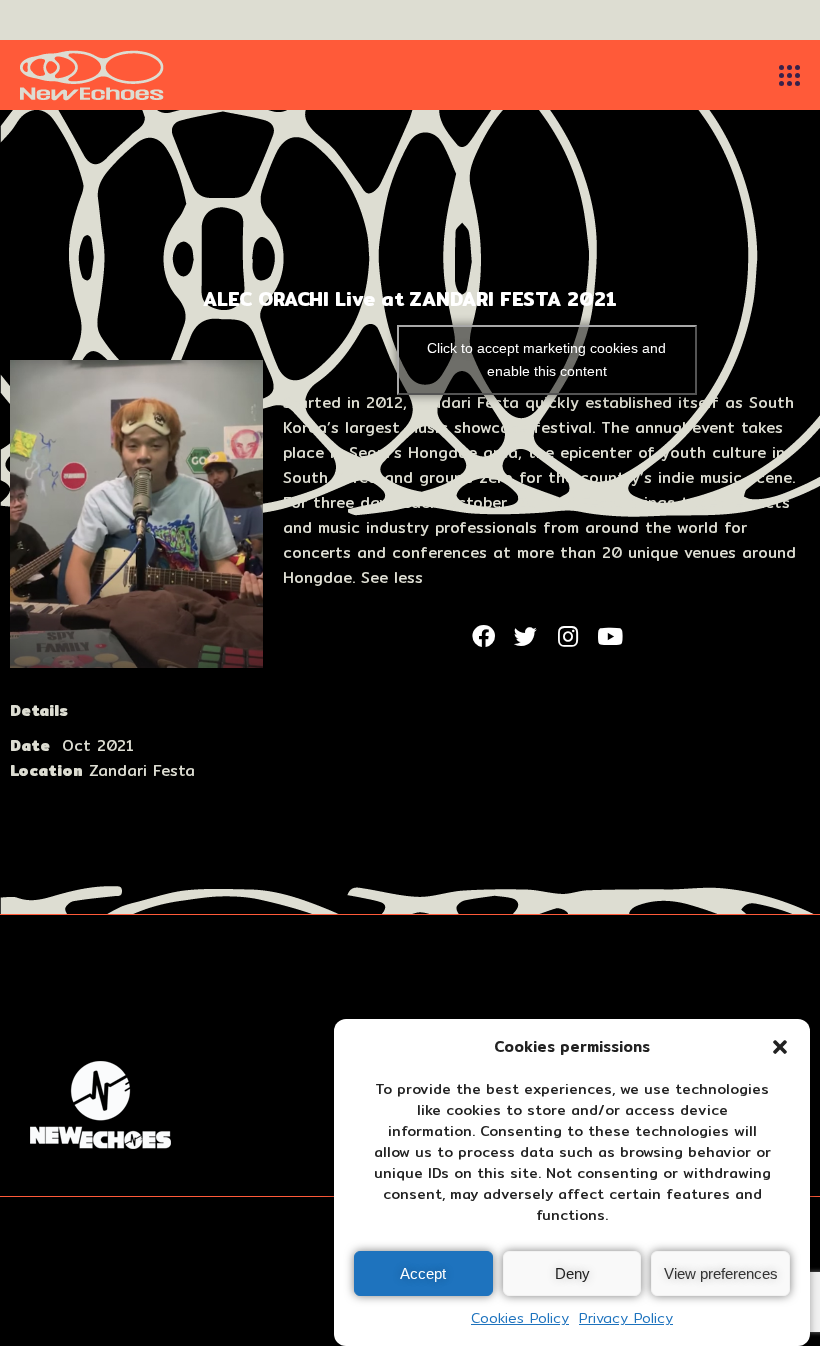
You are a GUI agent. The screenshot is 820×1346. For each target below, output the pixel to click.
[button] (780, 1047)
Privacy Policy (626, 1318)
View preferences (721, 1273)
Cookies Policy (520, 1318)
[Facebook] (483, 636)
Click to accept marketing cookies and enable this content (546, 359)
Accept (423, 1273)
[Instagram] (568, 636)
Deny (572, 1273)
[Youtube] (610, 636)
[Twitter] (525, 636)
